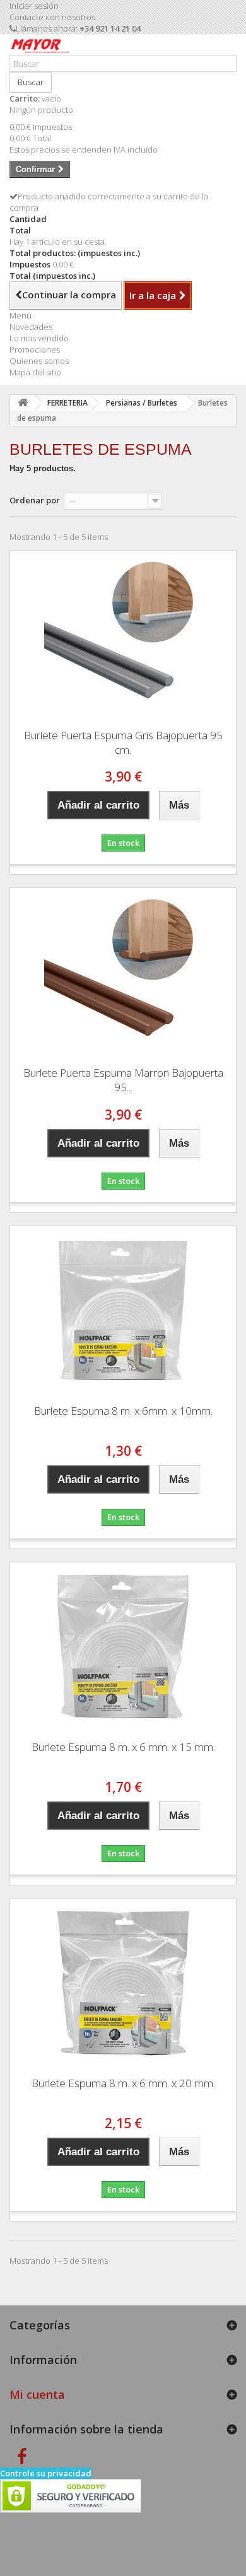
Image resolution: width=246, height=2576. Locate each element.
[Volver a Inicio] (23, 403)
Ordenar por (35, 500)
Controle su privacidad (46, 2473)
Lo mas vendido (39, 338)
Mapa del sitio (35, 372)
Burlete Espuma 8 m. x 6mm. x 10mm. (123, 1411)
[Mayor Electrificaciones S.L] (40, 49)
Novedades (31, 327)
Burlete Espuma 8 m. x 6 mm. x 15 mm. (123, 1747)
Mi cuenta (37, 2394)
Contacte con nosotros (52, 17)
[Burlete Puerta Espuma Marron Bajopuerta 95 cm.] (123, 973)
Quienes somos (39, 361)
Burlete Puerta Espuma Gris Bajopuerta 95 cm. (123, 742)
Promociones (35, 349)
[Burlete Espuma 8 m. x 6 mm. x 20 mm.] (123, 1983)
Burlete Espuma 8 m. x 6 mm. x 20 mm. (123, 2083)
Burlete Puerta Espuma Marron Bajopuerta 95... (123, 1080)
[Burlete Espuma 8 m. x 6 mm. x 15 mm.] (123, 1647)
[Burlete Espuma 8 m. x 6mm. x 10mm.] (123, 1311)
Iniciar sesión (34, 6)
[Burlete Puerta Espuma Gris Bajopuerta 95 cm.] (123, 635)
